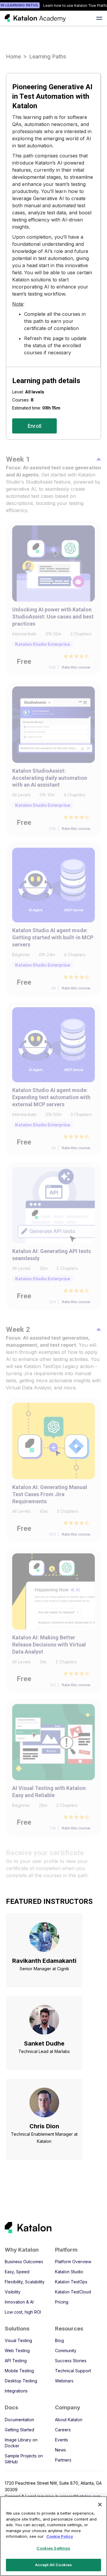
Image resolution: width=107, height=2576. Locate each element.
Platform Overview (73, 2262)
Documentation (19, 2420)
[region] (53, 2536)
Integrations (16, 2391)
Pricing (62, 2302)
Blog (59, 2340)
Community (66, 2351)
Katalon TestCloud (73, 2292)
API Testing (16, 2361)
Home (13, 56)
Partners (63, 2460)
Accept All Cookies (53, 2565)
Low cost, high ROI (23, 2312)
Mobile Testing (19, 2371)
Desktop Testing (21, 2381)
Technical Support (73, 2371)
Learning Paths (48, 56)
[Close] (100, 2505)
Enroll (34, 426)
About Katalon (69, 2420)
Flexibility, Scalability (25, 2282)
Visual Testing (18, 2340)
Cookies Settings (53, 2548)
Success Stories (71, 2361)
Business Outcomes (24, 2262)
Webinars (64, 2381)
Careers (63, 2430)
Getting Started (19, 2430)
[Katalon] (49, 2227)
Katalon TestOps (71, 2282)
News (60, 2450)
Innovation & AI (19, 2302)
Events (62, 2440)
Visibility (13, 2292)
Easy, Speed (17, 2272)
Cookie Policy (60, 2536)
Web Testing (17, 2351)
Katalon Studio (69, 2272)
